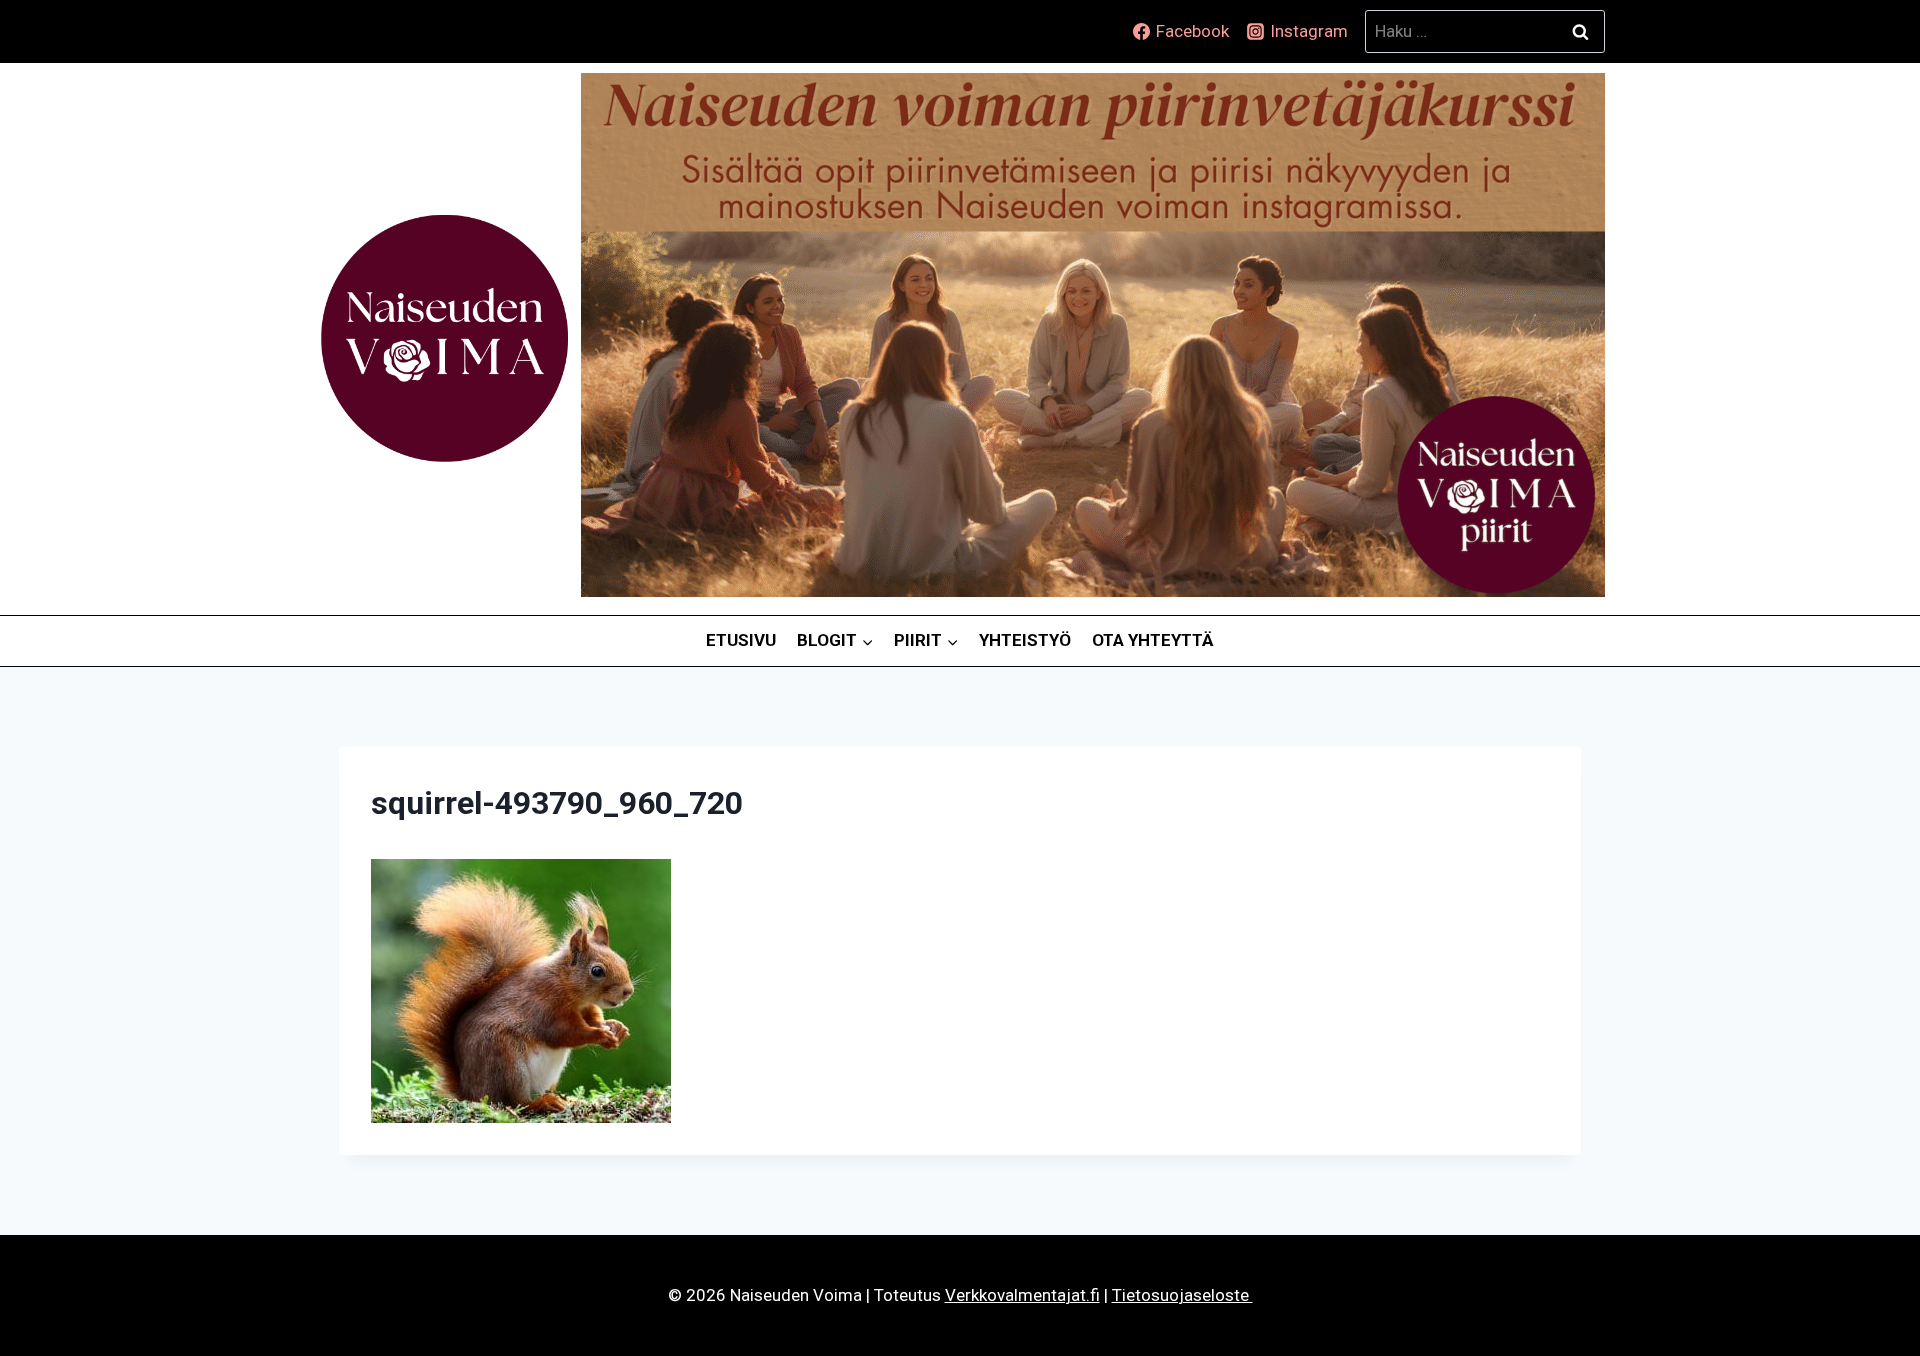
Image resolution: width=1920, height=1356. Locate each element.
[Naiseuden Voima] (444, 339)
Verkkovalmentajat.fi (1022, 1295)
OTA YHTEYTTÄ (1153, 640)
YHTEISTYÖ (1025, 640)
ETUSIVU (741, 640)
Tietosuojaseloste (1182, 1295)
